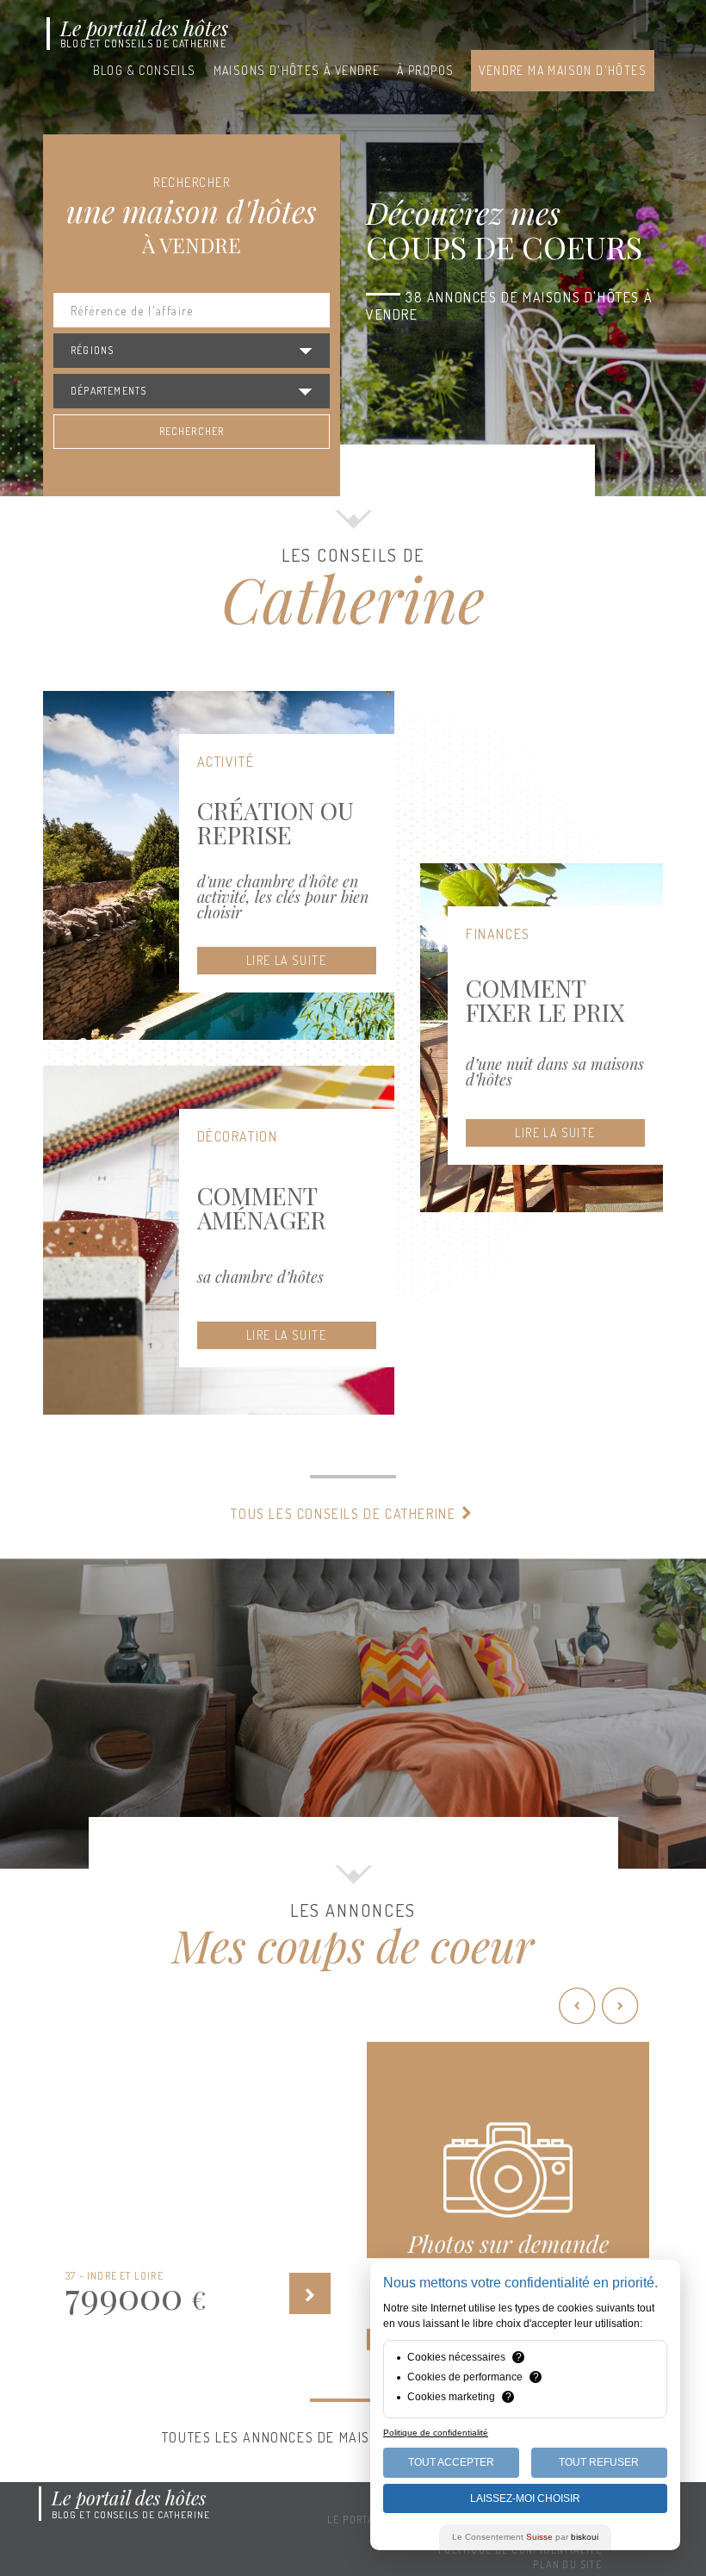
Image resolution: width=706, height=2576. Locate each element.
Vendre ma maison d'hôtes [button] (563, 70)
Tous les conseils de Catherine (345, 1514)
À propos (425, 70)
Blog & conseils (145, 70)
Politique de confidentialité (436, 2433)
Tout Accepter (451, 2462)
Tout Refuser (599, 2462)
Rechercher (192, 431)
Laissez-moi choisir (525, 2498)
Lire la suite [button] (286, 960)
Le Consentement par (525, 2537)
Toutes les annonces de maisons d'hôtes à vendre (346, 2437)
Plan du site (567, 2564)
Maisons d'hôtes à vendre (297, 70)
